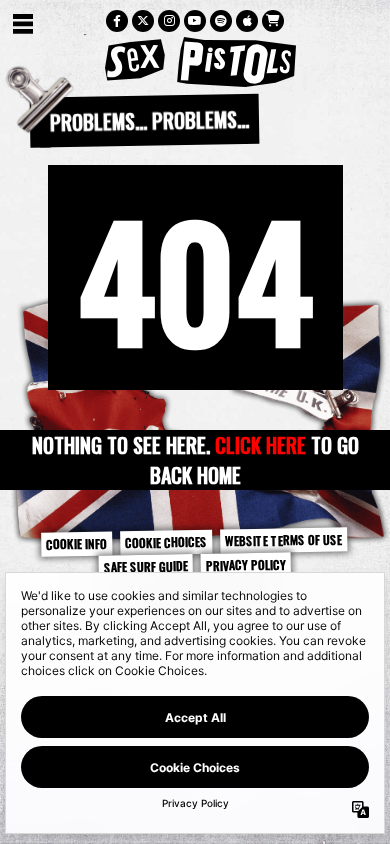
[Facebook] (117, 21)
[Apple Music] (247, 21)
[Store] (273, 21)
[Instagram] (169, 21)
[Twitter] (143, 21)
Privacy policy (246, 565)
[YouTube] (195, 21)
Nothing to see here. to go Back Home (195, 460)
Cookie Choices (166, 542)
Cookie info (76, 543)
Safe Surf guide (146, 566)
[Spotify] (221, 21)
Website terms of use (283, 539)
